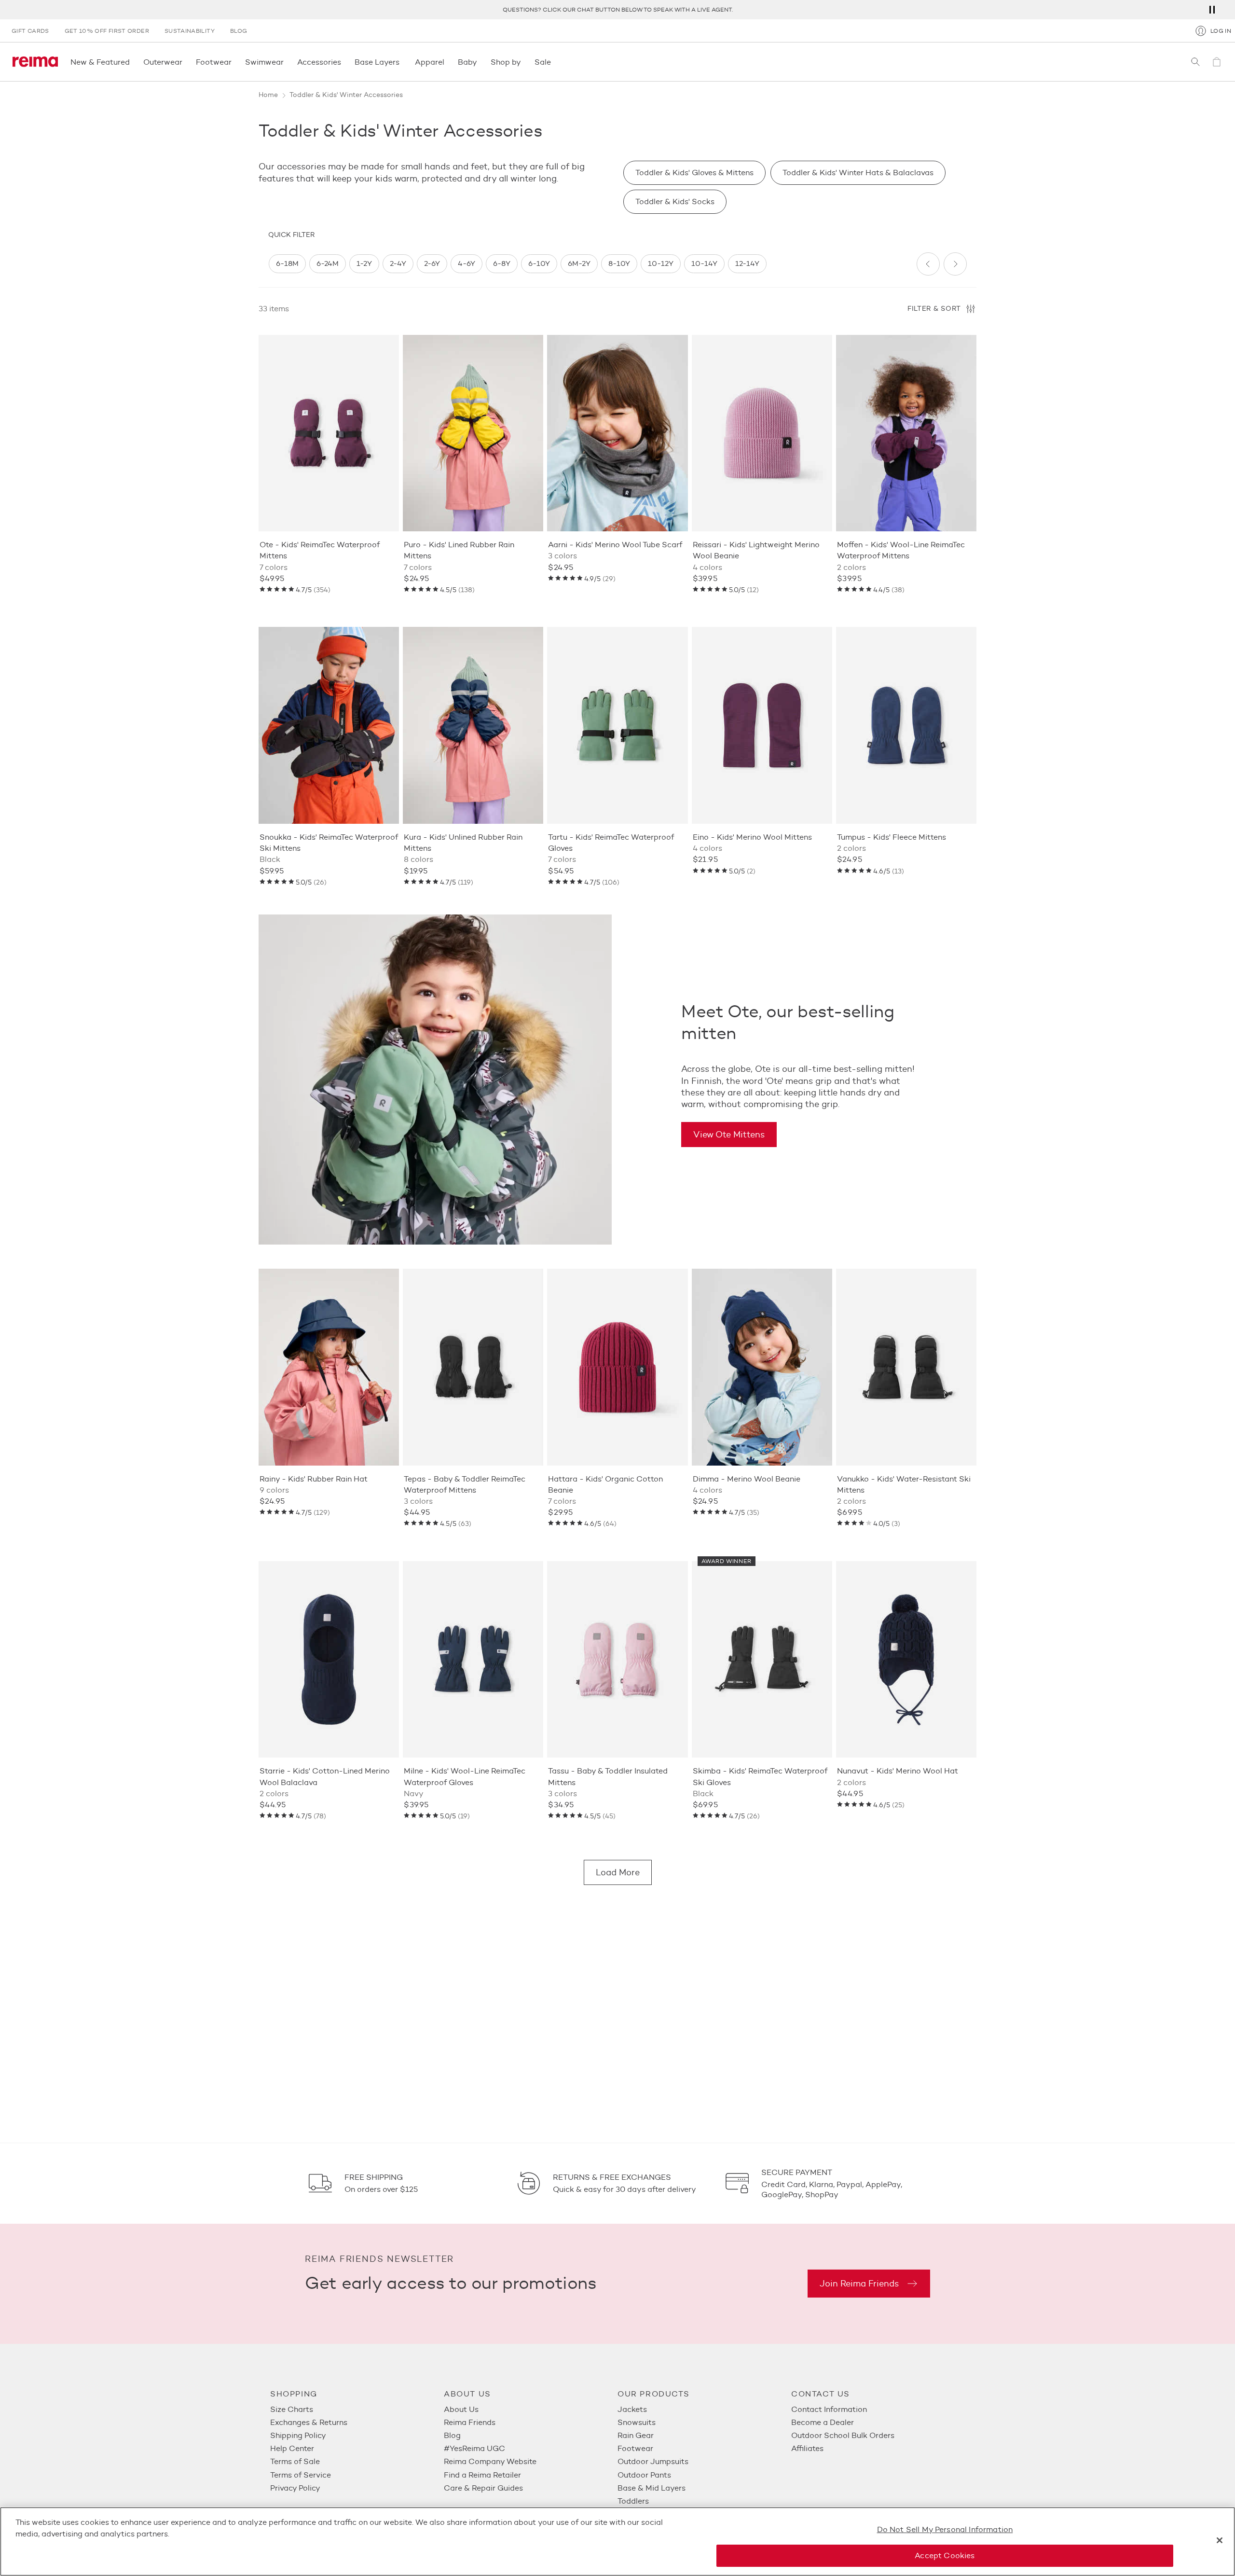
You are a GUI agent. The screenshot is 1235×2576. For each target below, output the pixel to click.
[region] (589, 264)
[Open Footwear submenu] (234, 62)
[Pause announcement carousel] (1212, 10)
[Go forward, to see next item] (955, 264)
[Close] (1220, 2540)
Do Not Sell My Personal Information (945, 2529)
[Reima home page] (35, 62)
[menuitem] (357, 2409)
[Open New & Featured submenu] (133, 62)
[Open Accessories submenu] (344, 62)
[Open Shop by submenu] (524, 62)
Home (268, 95)
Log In (1221, 31)
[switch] (287, 264)
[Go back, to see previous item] (928, 264)
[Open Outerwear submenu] (185, 62)
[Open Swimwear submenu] (287, 62)
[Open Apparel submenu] (447, 62)
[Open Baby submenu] (480, 62)
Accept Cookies (945, 2555)
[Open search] (1195, 62)
